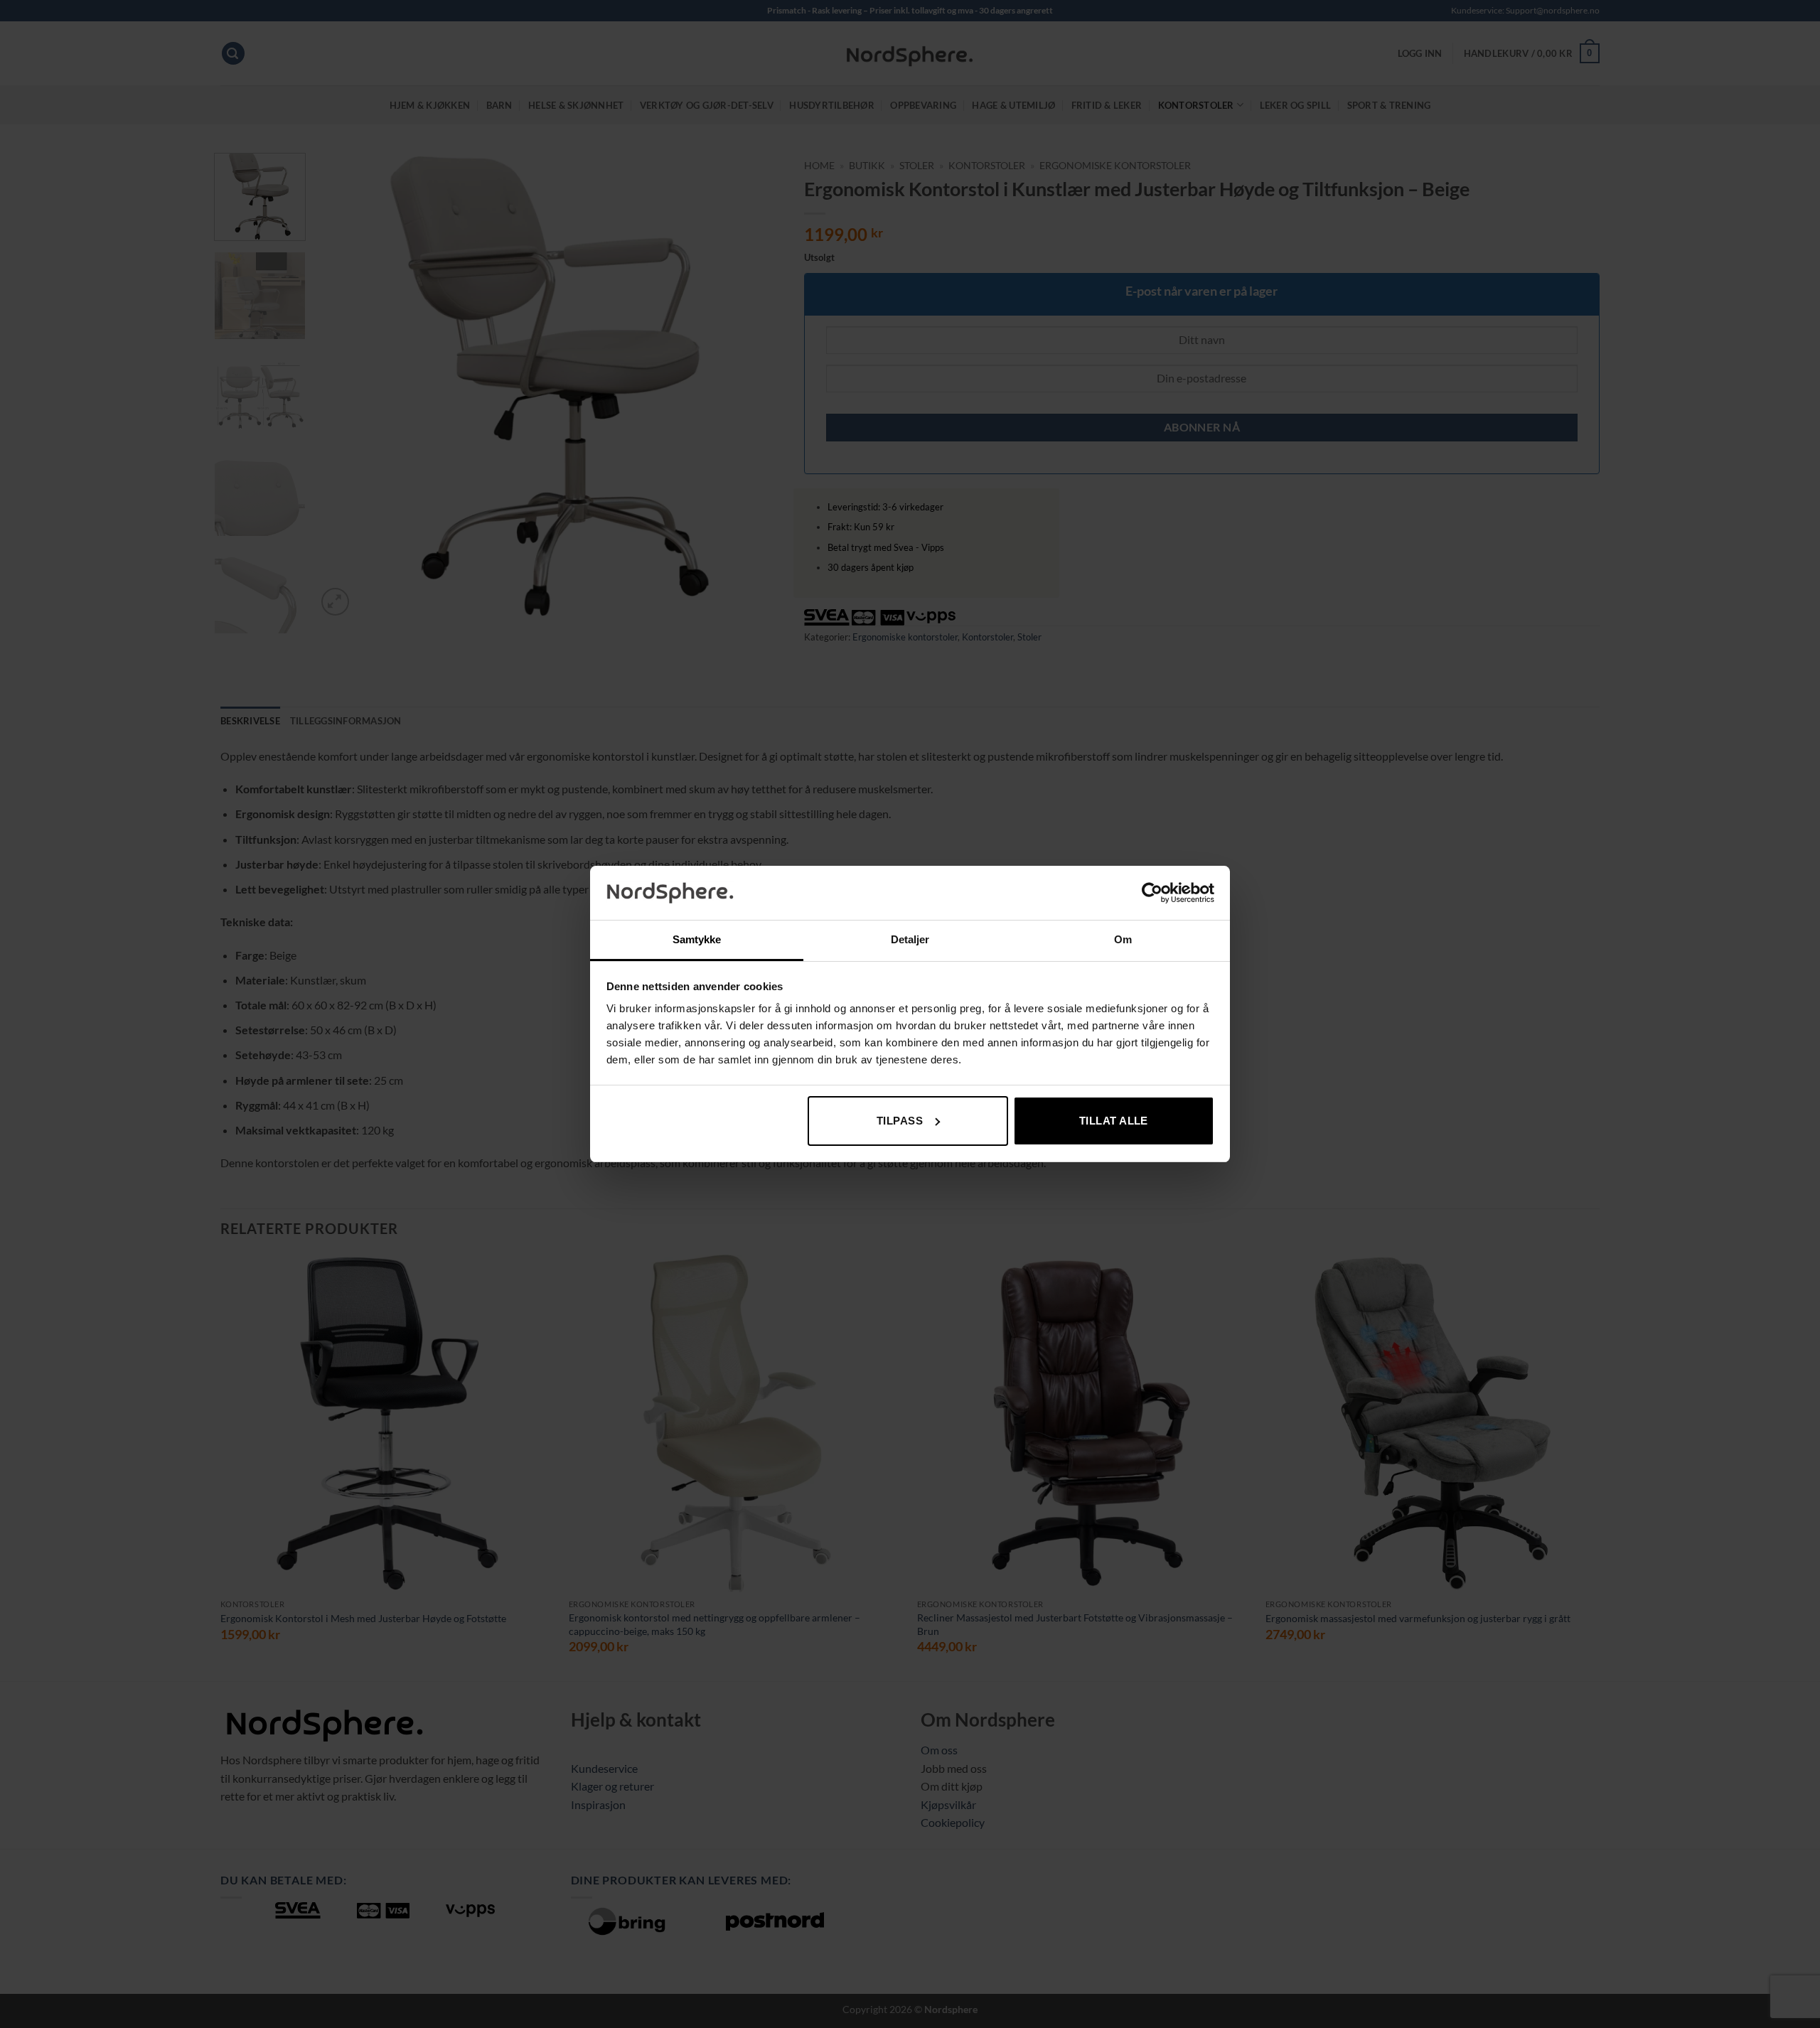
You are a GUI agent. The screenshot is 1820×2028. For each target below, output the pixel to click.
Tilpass (900, 1121)
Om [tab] (1123, 939)
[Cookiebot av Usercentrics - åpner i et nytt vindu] (1152, 893)
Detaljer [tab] (910, 939)
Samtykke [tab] (697, 939)
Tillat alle (1114, 1121)
